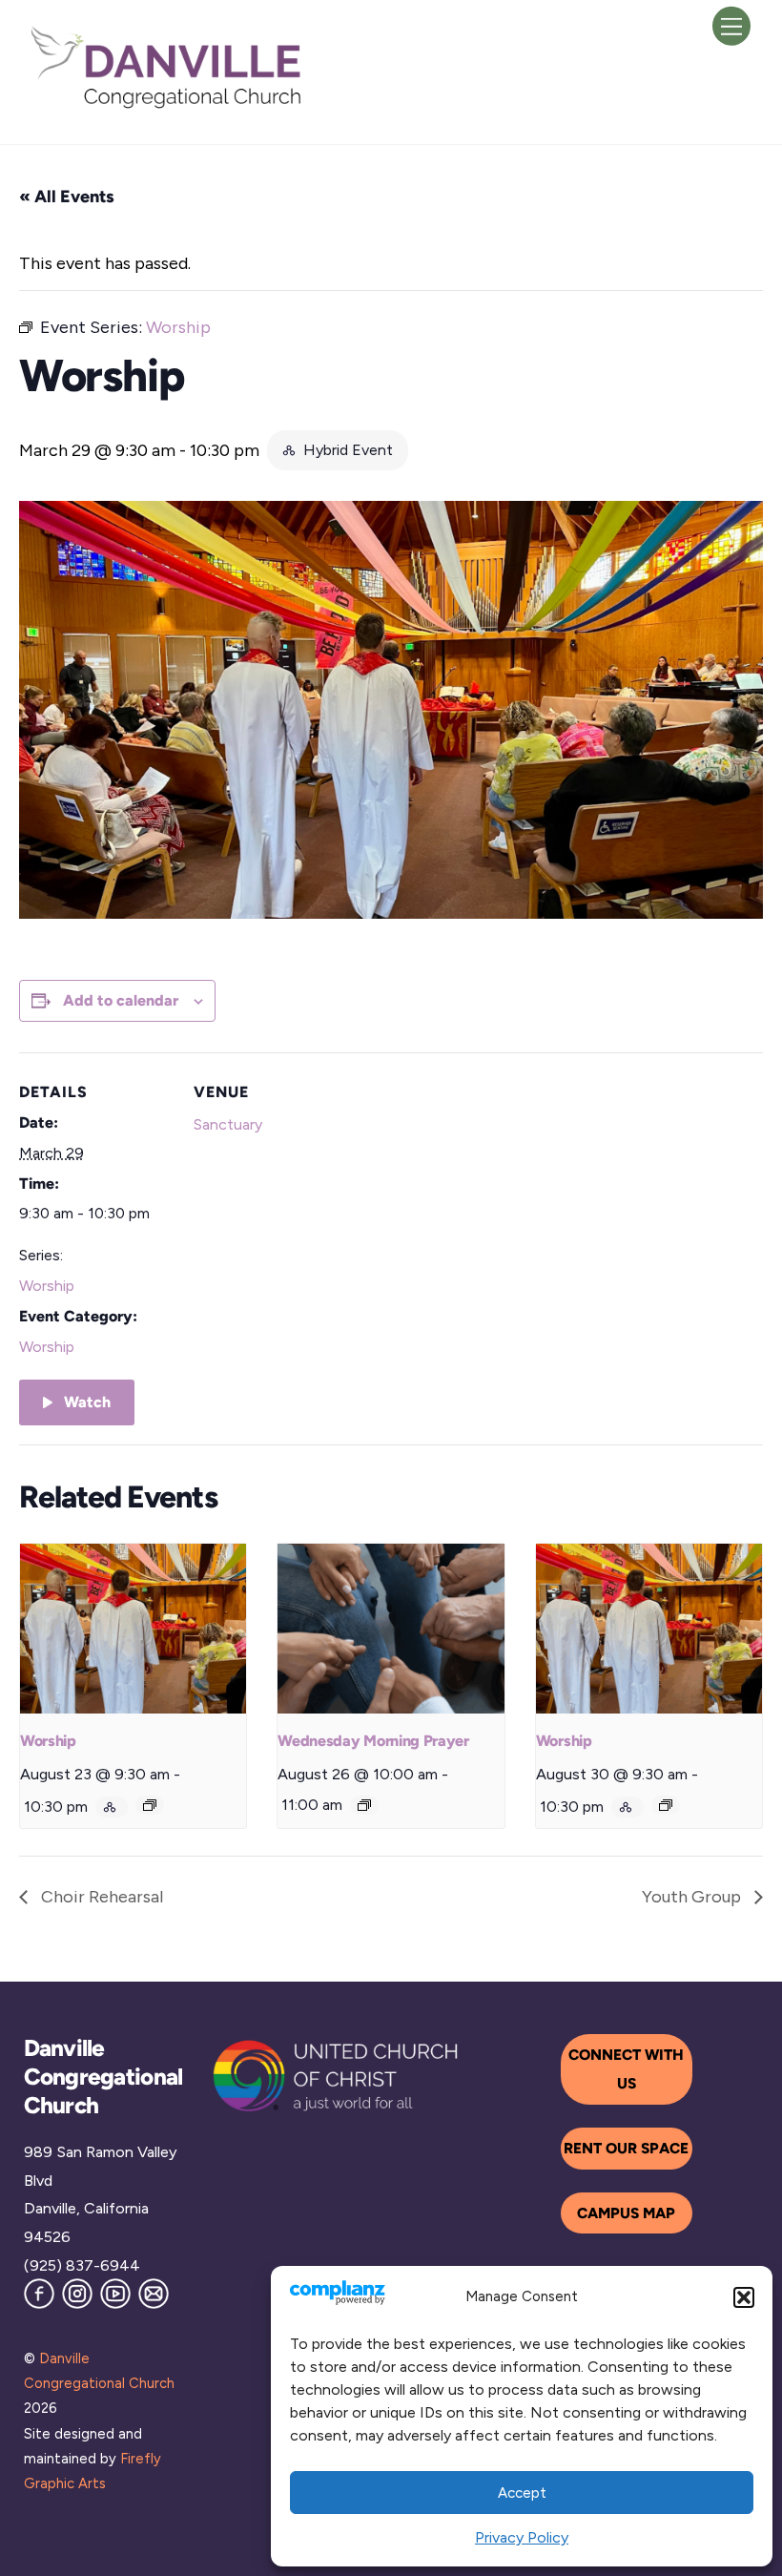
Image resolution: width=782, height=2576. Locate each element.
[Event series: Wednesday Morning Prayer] (364, 1805)
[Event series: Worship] (150, 1805)
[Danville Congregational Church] (167, 107)
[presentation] (133, 1629)
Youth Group (693, 1897)
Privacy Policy (522, 2537)
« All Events (67, 197)
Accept (522, 2493)
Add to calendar (121, 1000)
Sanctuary (228, 1124)
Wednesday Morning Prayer (373, 1741)
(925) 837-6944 (82, 2265)
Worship (47, 1286)
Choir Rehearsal (100, 1897)
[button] (744, 2297)
